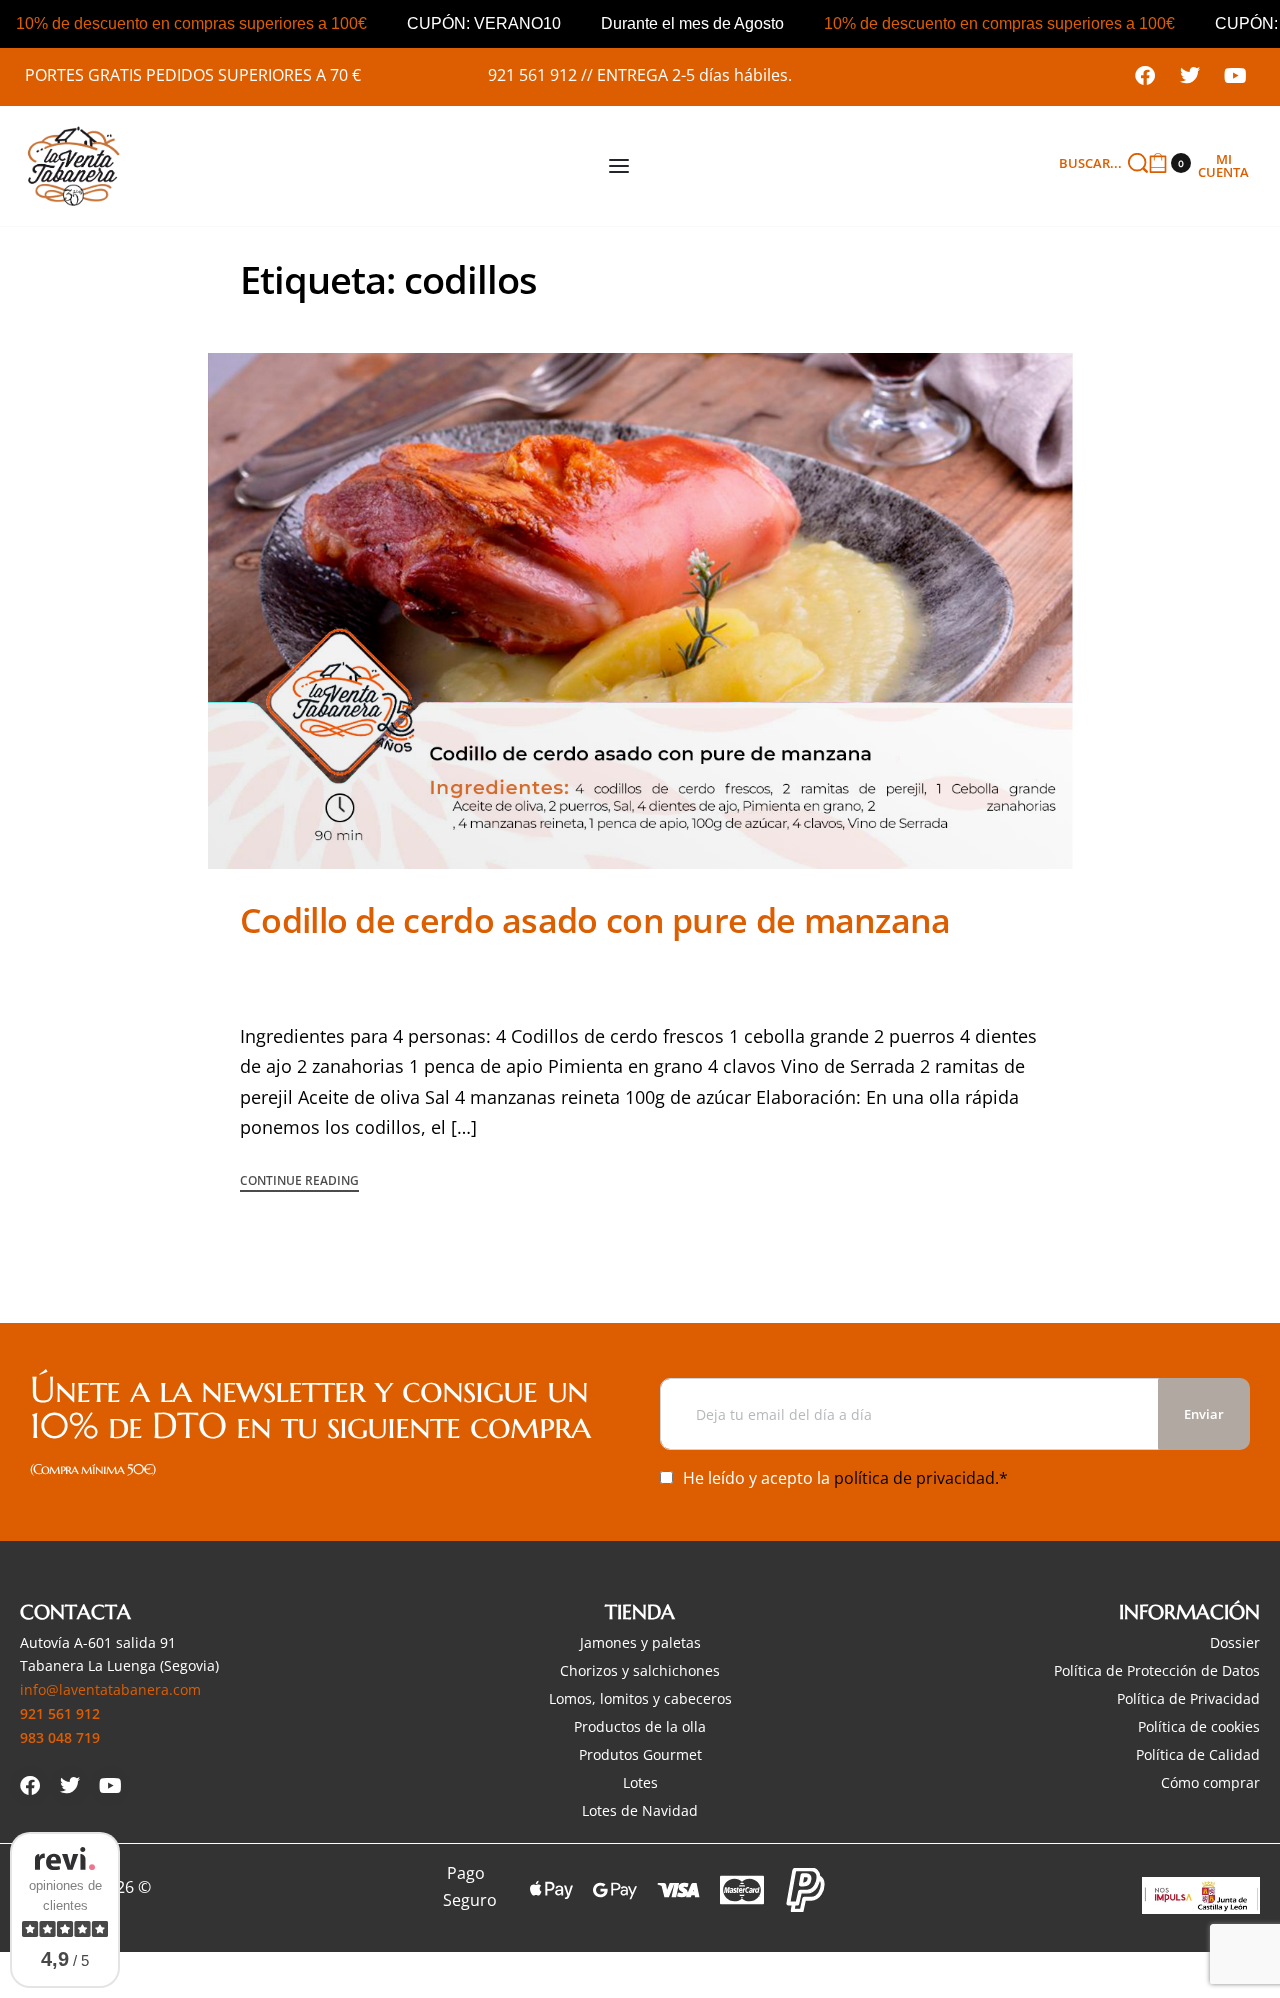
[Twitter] (1190, 76)
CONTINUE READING (299, 1182)
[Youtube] (1235, 76)
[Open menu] (619, 166)
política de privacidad (914, 1478)
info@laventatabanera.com (110, 1689)
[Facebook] (1145, 76)
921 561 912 (532, 75)
